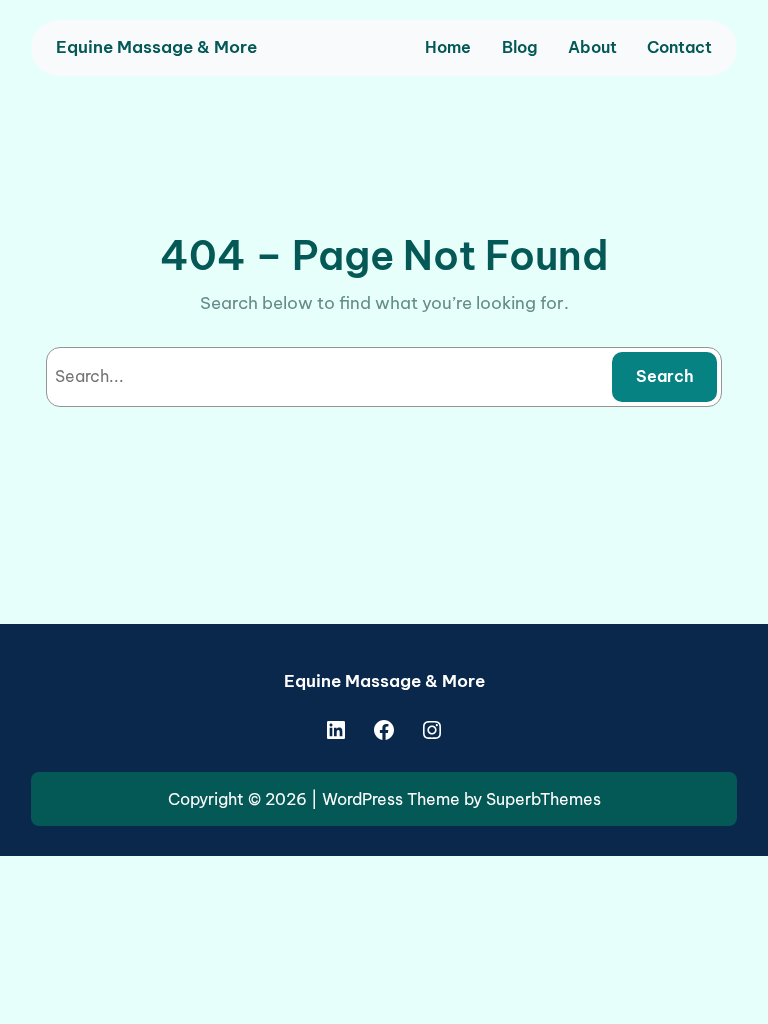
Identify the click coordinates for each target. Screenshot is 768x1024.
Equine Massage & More (156, 47)
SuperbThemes (543, 799)
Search (665, 376)
